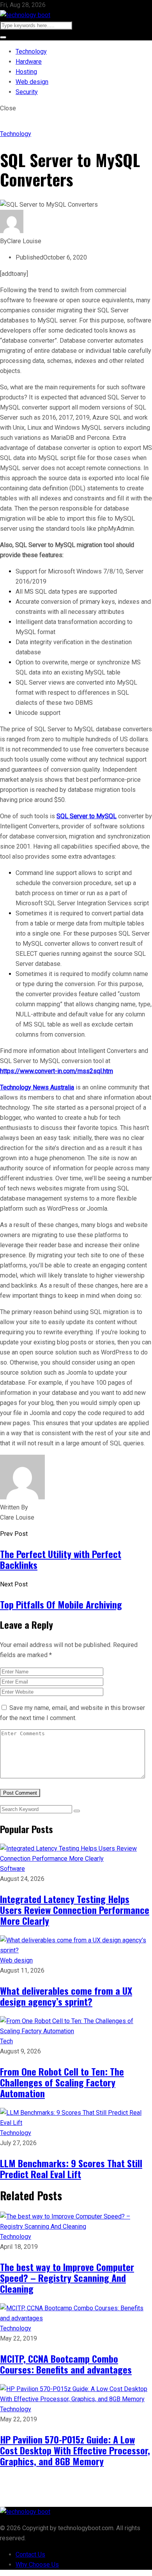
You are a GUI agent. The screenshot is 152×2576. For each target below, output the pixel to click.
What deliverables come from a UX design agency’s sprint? (66, 1996)
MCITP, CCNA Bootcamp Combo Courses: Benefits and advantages (66, 2364)
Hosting (26, 72)
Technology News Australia (37, 1087)
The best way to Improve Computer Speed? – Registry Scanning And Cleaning (67, 2278)
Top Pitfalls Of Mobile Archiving (61, 1604)
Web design (32, 82)
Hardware (29, 62)
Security (27, 92)
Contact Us (30, 2554)
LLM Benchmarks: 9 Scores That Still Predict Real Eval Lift (71, 2168)
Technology (31, 51)
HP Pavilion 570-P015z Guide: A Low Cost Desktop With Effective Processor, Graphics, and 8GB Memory (75, 2450)
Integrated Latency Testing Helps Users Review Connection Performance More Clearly (75, 1910)
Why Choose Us (37, 2565)
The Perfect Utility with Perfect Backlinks (61, 1559)
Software (12, 1869)
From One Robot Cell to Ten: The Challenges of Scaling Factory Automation (62, 2082)
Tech (6, 2041)
